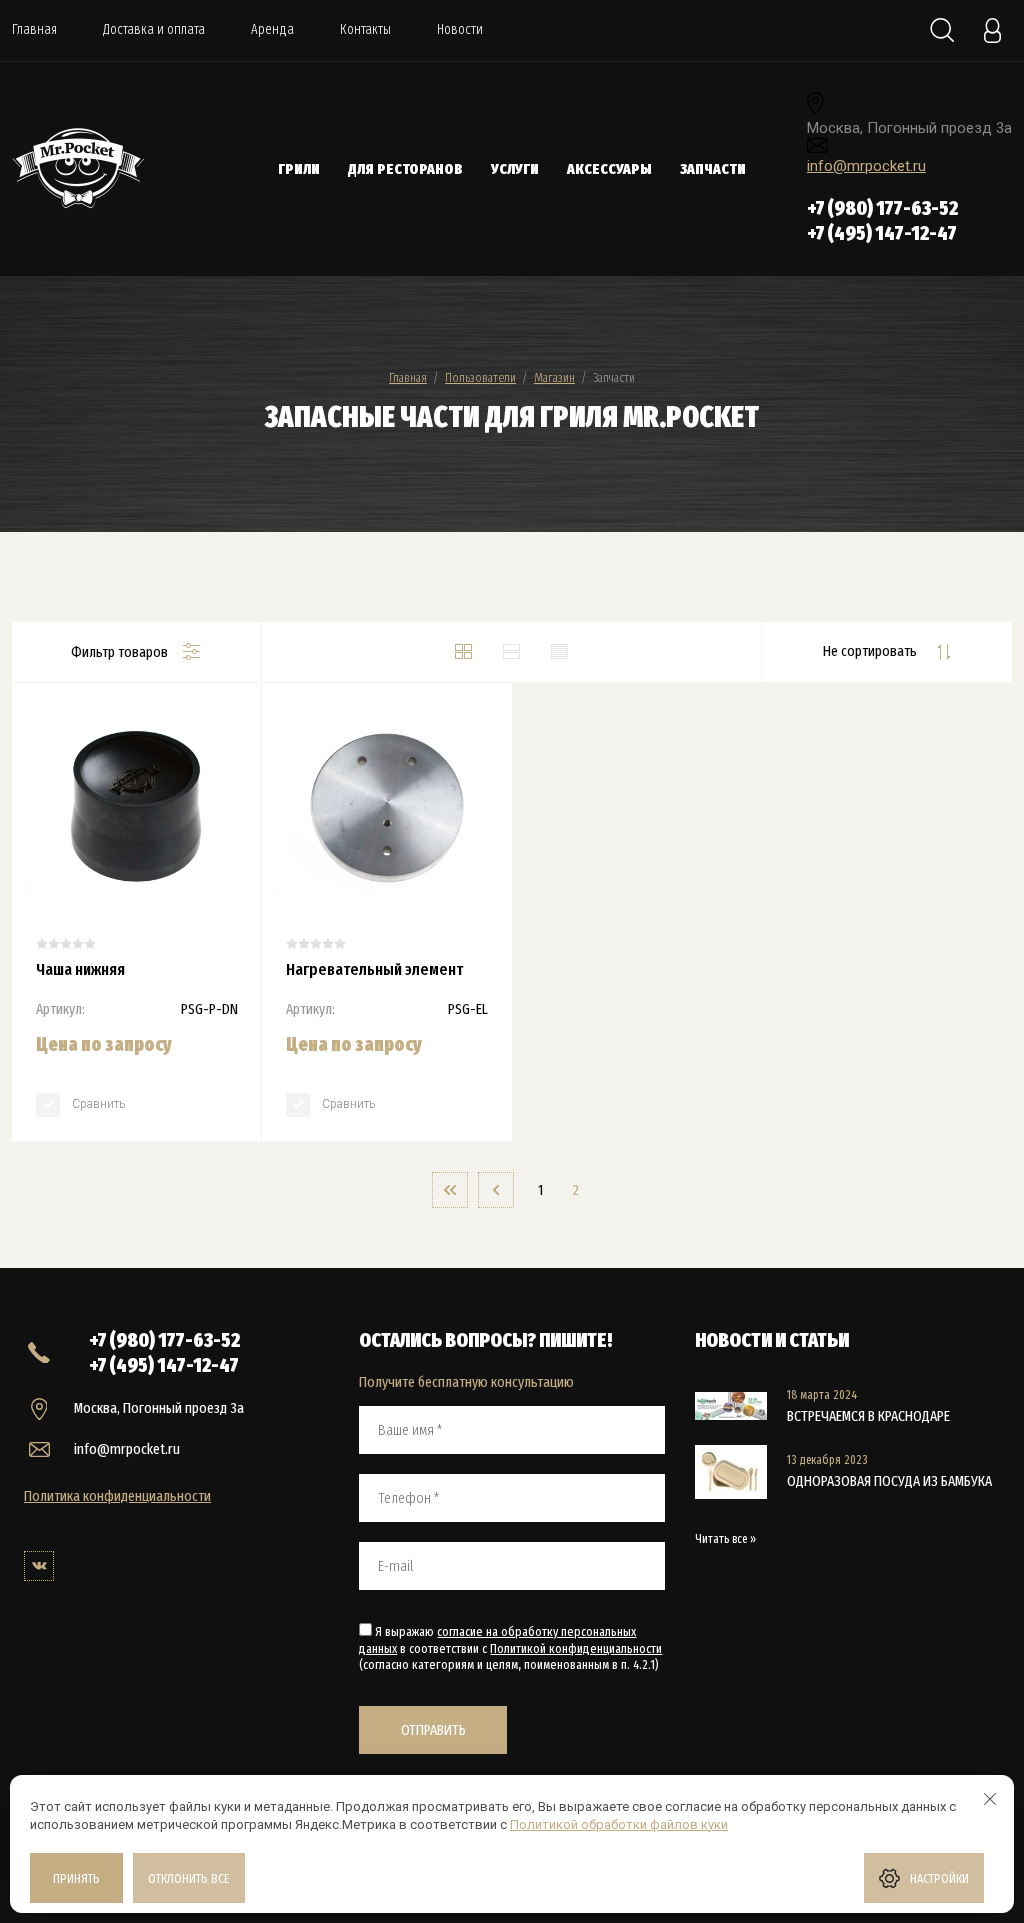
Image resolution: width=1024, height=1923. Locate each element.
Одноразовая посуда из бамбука (889, 1481)
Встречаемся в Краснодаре (868, 1416)
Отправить (433, 1730)
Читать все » (725, 1539)
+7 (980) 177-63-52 (882, 208)
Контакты (365, 29)
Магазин (554, 377)
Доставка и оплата (154, 29)
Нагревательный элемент (374, 969)
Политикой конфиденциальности (576, 1648)
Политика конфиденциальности (117, 1496)
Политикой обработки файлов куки (619, 1824)
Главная (34, 29)
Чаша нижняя (80, 969)
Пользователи (480, 377)
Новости (460, 29)
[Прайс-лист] (560, 652)
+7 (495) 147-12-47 (882, 233)
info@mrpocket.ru (866, 166)
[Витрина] (464, 652)
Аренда (272, 29)
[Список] (512, 652)
